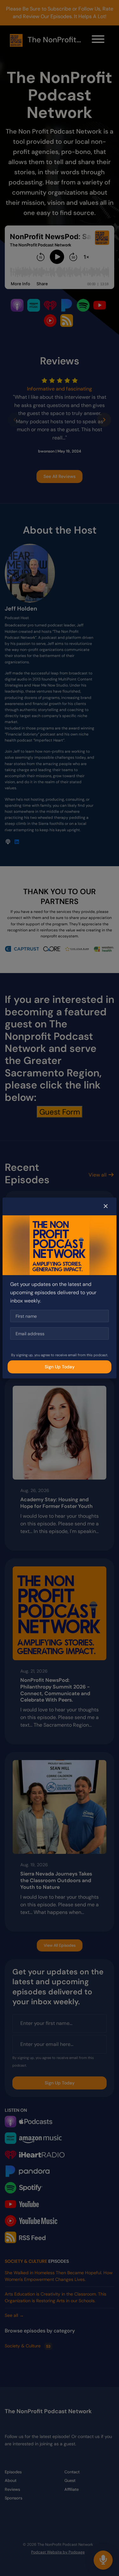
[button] (106, 1206)
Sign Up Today (60, 1367)
